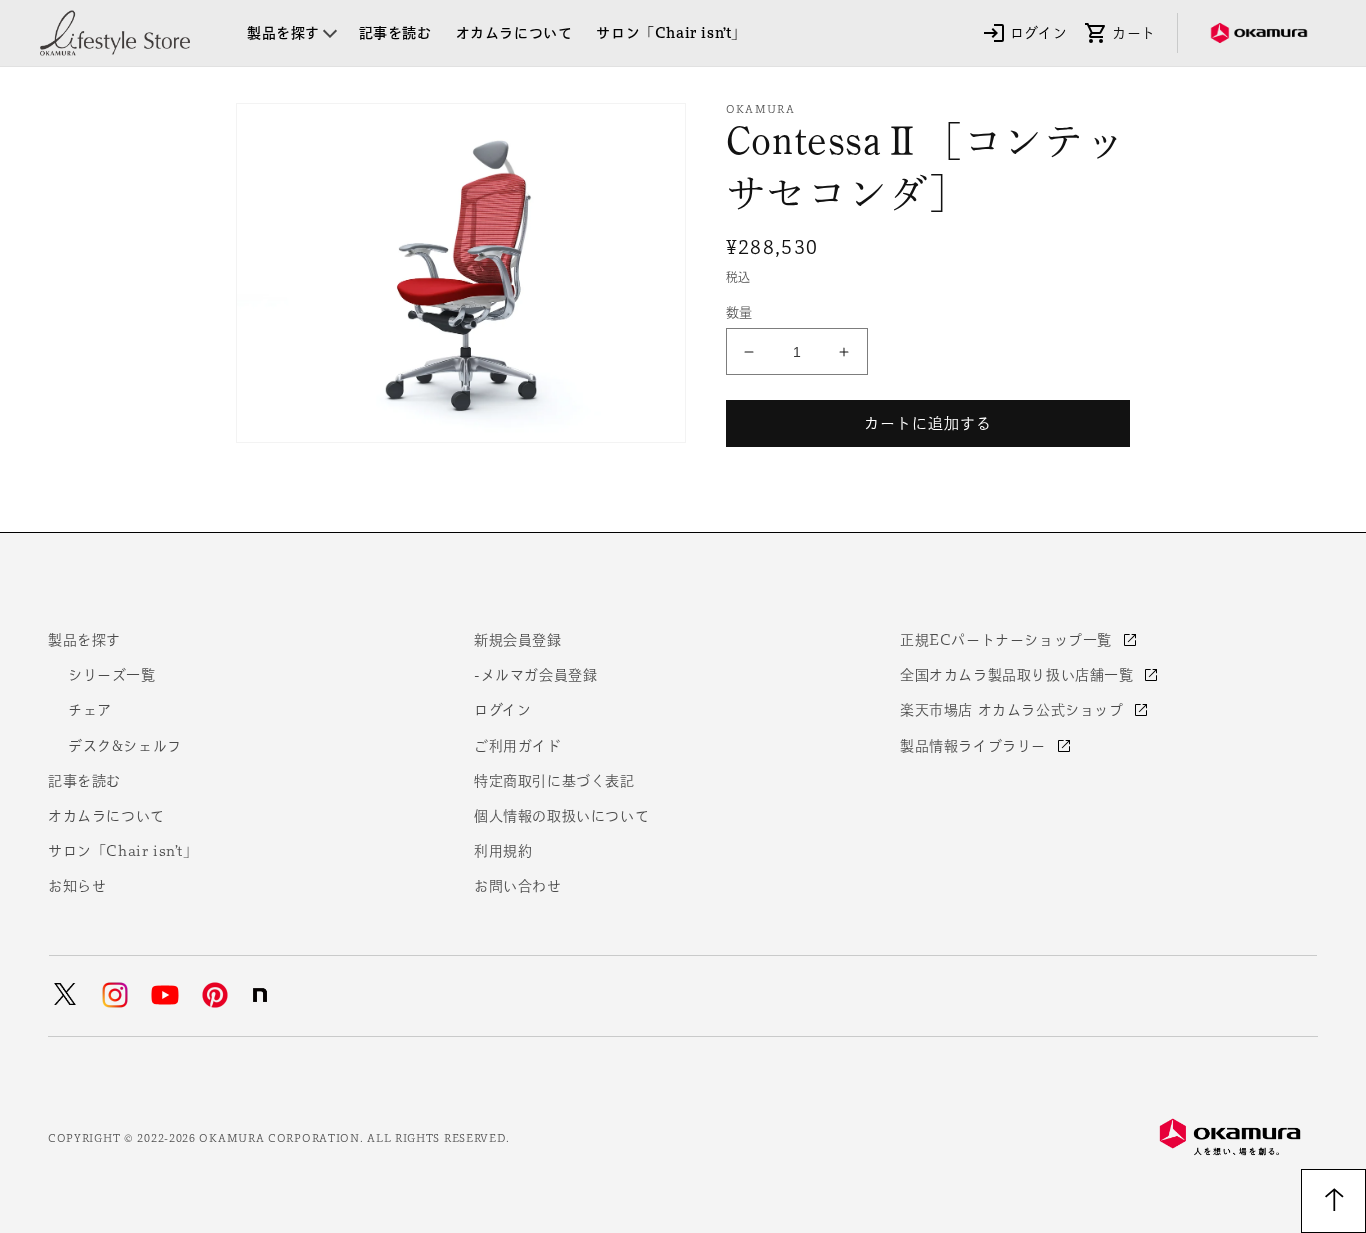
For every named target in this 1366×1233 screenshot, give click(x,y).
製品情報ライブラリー (975, 746)
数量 (739, 312)
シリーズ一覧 (112, 675)
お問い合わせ (518, 886)
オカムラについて (106, 816)
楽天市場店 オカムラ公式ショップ (1014, 710)
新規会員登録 (518, 640)
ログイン (502, 710)
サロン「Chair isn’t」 (123, 851)
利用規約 (503, 851)
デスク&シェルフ (125, 746)
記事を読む (84, 781)
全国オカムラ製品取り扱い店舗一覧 (1019, 675)
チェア (90, 710)
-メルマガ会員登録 (535, 675)
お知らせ (77, 886)
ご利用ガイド (518, 746)
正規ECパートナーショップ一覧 (1008, 640)
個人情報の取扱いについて (561, 816)
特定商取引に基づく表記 (554, 781)
